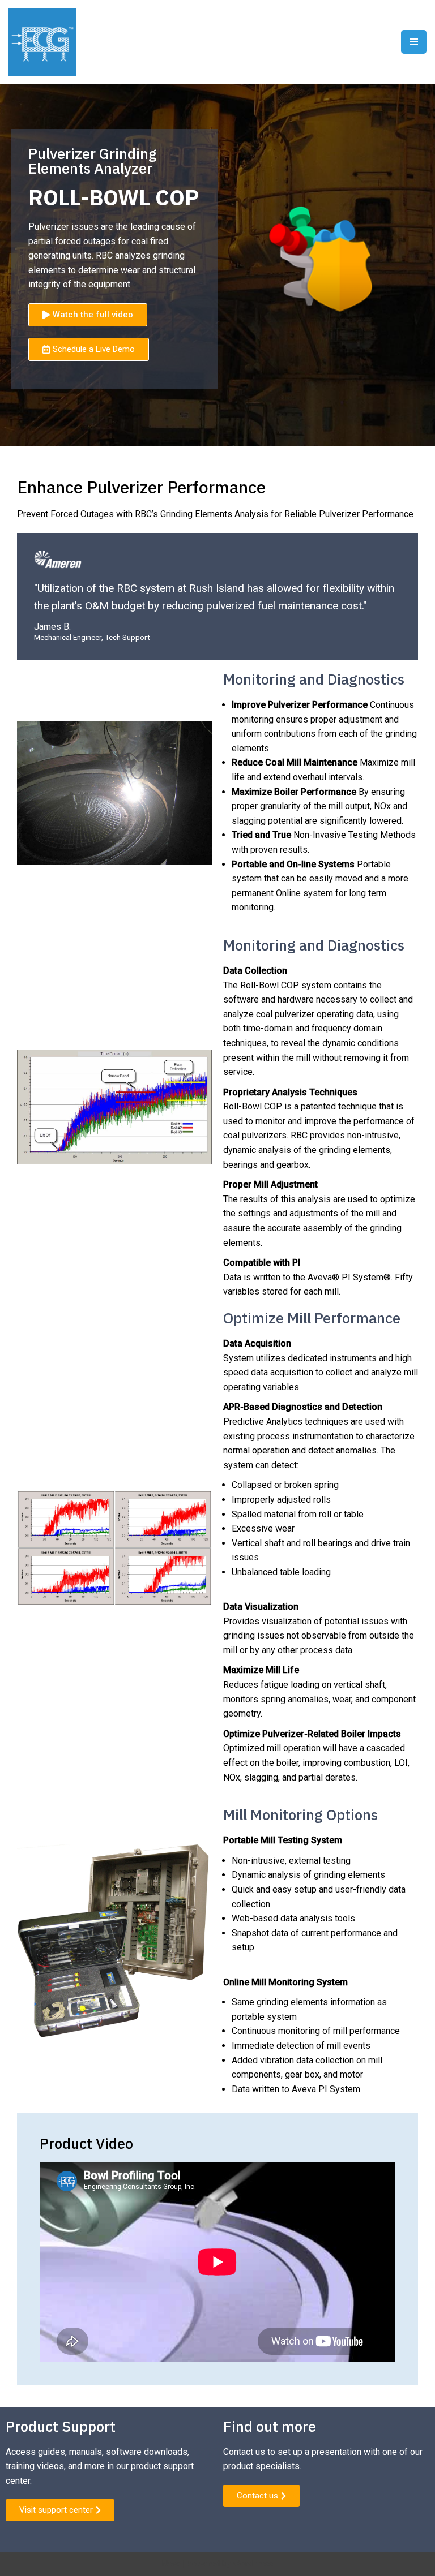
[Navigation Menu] (414, 42)
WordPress (253, 2564)
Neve (171, 2564)
